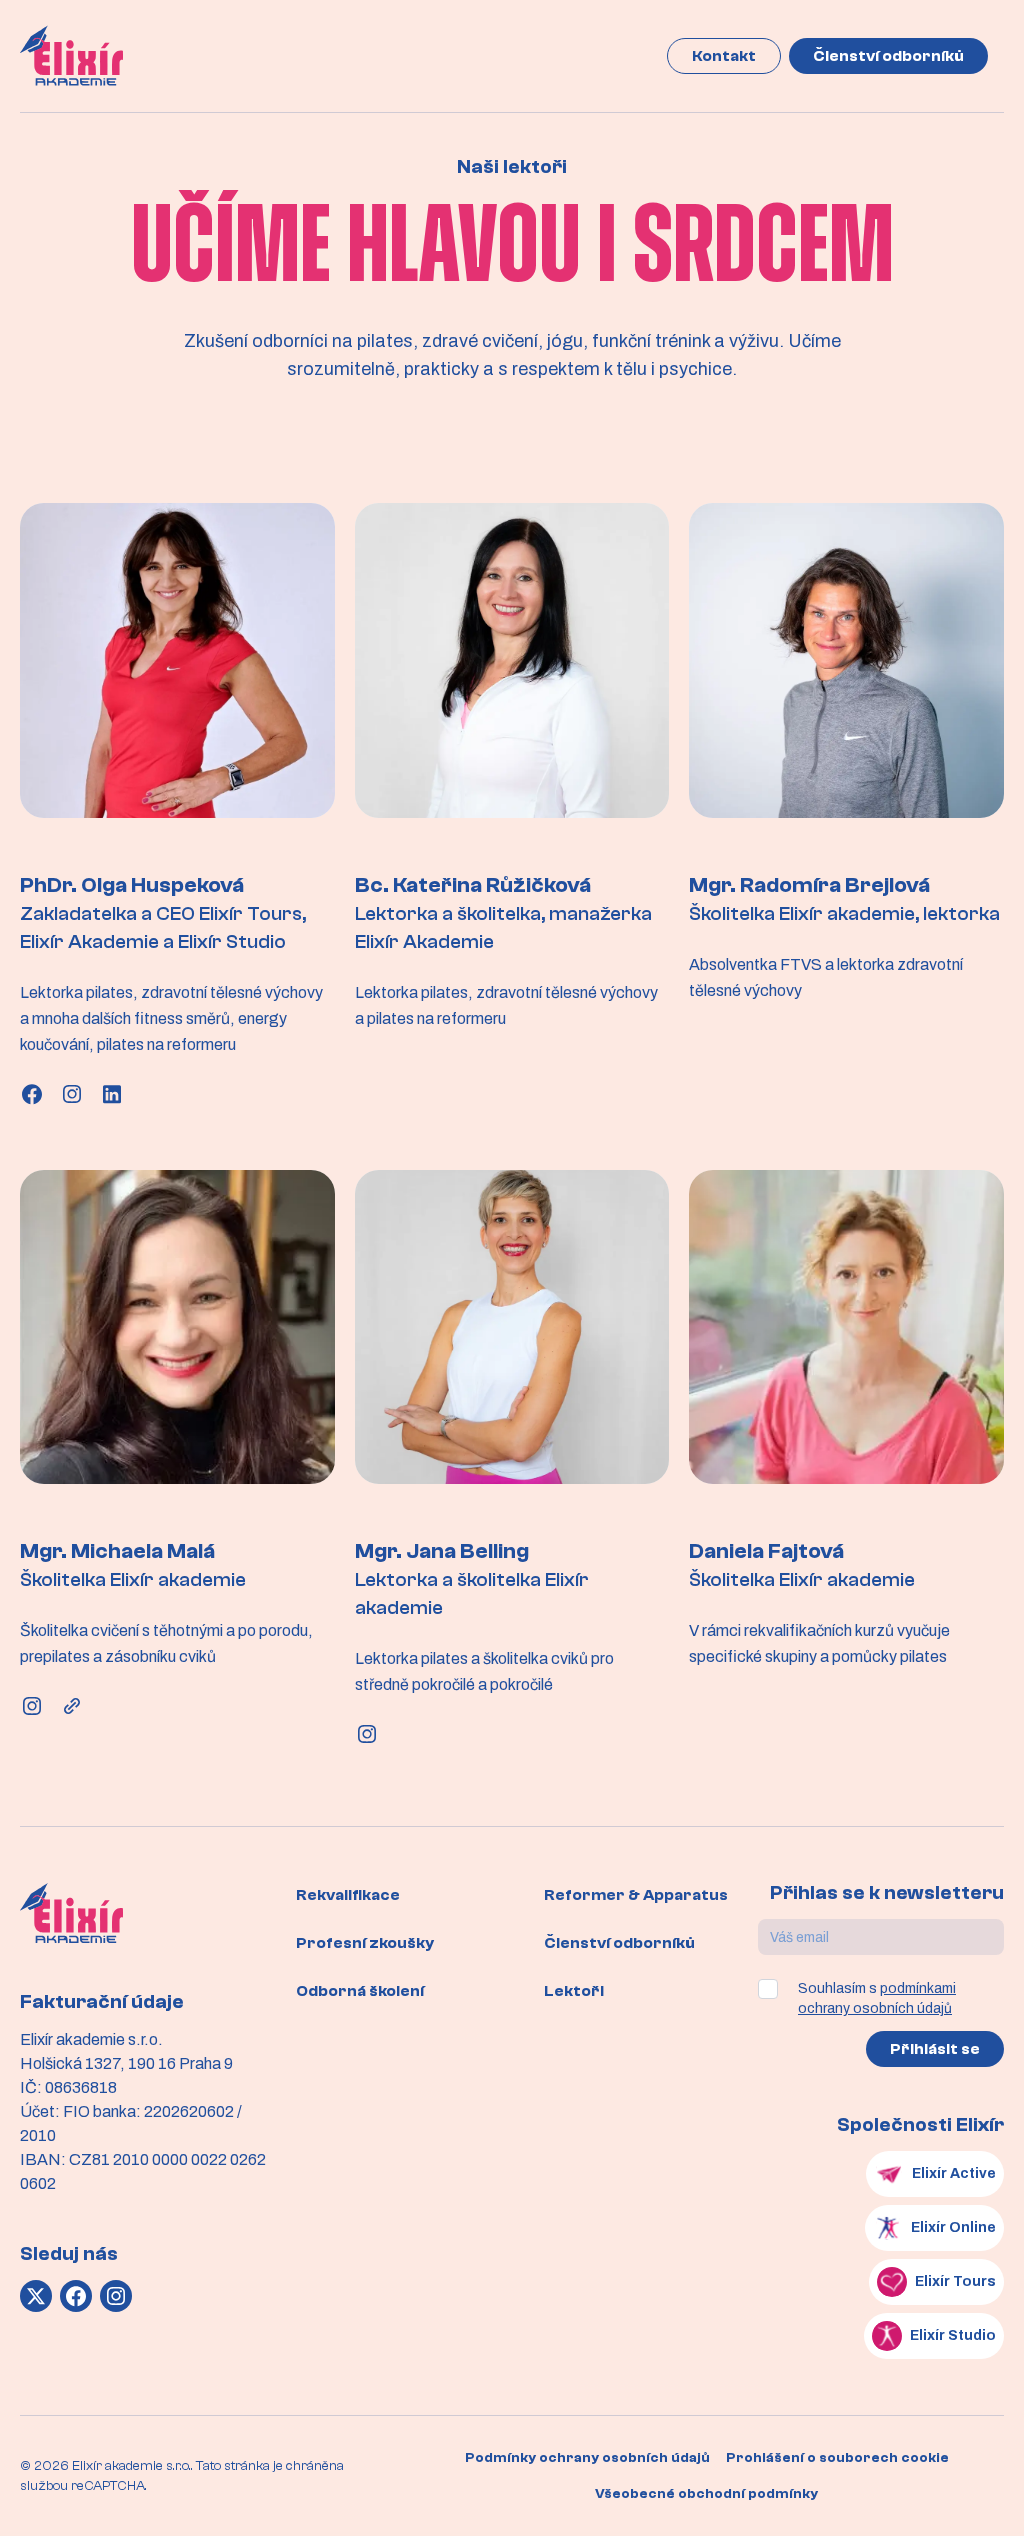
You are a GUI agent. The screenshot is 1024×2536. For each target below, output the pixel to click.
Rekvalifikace (348, 1895)
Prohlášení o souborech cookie (837, 2458)
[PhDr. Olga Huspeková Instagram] (72, 1094)
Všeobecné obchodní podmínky (706, 2494)
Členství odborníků (888, 56)
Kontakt (724, 56)
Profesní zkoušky (365, 1943)
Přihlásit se (935, 2049)
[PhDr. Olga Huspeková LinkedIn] (112, 1094)
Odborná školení (360, 1991)
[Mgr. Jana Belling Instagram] (367, 1734)
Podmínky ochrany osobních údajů (587, 2458)
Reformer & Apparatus (636, 1895)
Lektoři (574, 1991)
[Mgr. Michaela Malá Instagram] (32, 1706)
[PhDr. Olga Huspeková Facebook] (32, 1094)
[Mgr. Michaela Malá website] (72, 1706)
